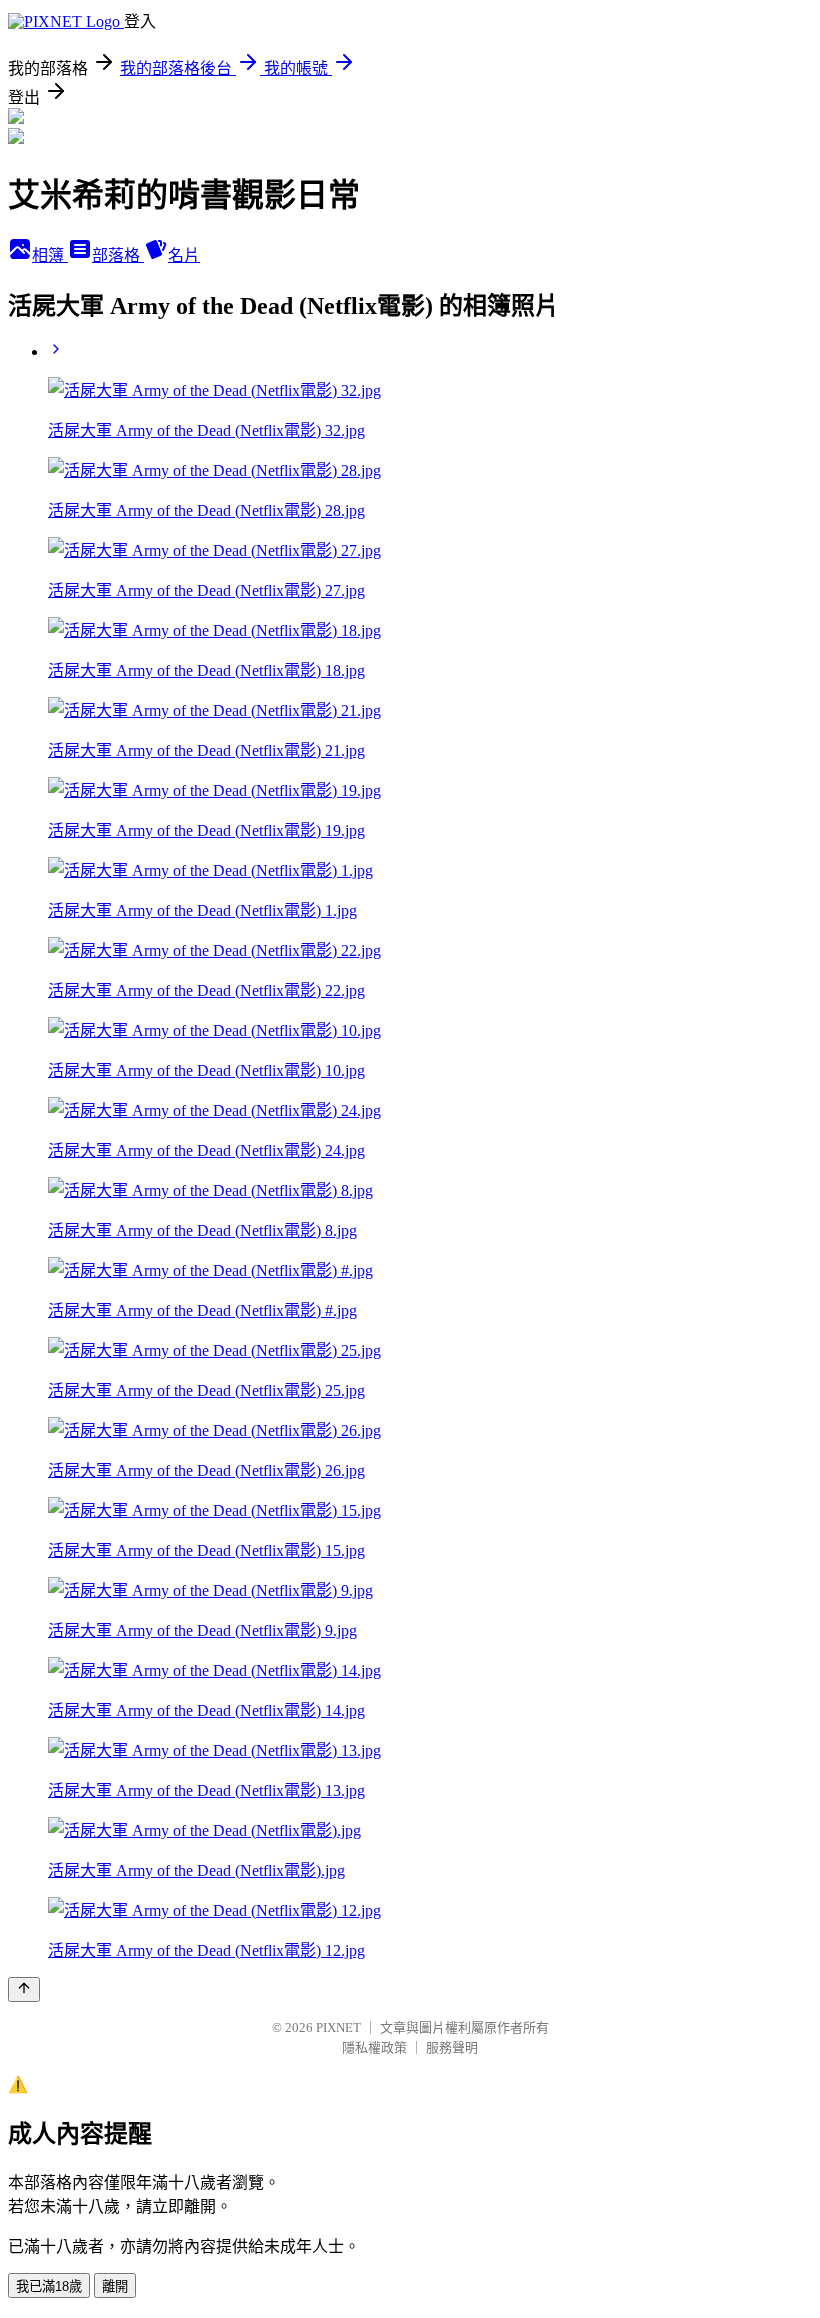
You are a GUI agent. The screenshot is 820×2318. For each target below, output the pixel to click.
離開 (115, 2286)
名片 (184, 255)
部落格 (118, 255)
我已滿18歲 (49, 2286)
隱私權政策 (374, 2047)
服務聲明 (452, 2047)
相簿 (50, 255)
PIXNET (338, 2027)
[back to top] (24, 1989)
